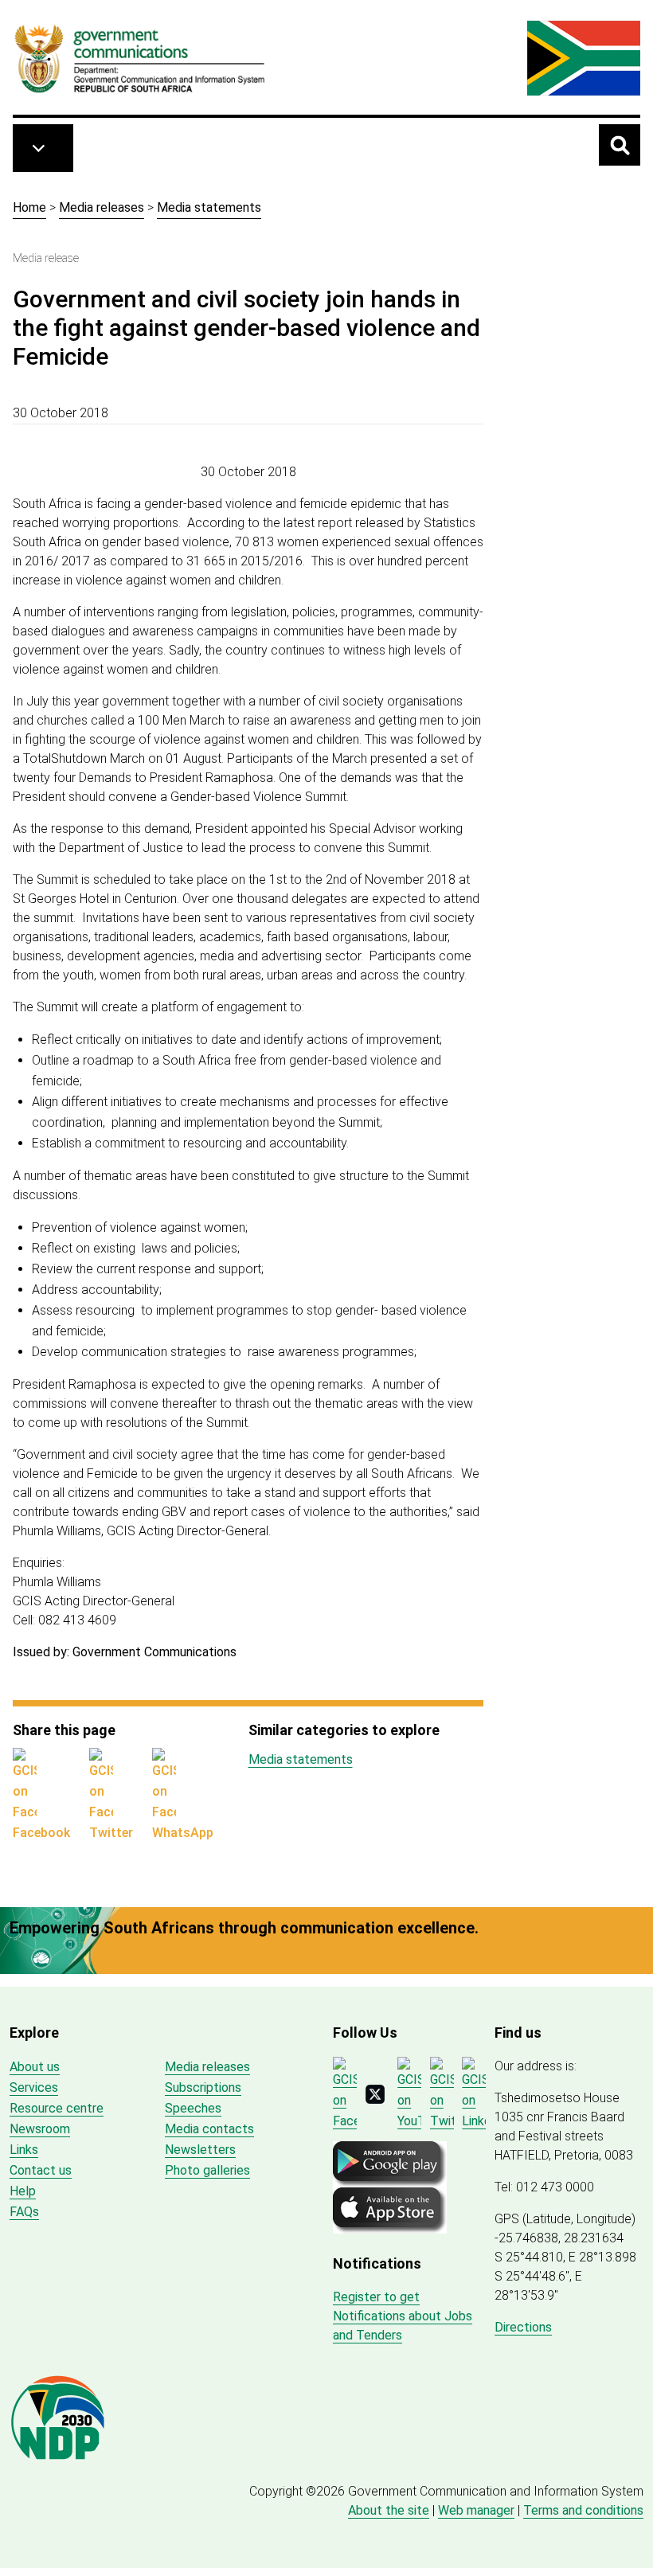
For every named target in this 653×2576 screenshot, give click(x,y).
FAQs (24, 2212)
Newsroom (40, 2129)
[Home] (140, 58)
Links (24, 2150)
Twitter (111, 1833)
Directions (523, 2327)
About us (35, 2067)
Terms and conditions (583, 2510)
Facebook (41, 1833)
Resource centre (57, 2108)
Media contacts (209, 2129)
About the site (389, 2510)
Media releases (102, 207)
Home (29, 207)
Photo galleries (207, 2170)
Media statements (209, 207)
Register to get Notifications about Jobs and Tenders (403, 2316)
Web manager (476, 2510)
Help (23, 2191)
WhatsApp (183, 1833)
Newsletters (200, 2150)
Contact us (41, 2170)
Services (34, 2087)
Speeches (193, 2108)
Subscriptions (203, 2087)
